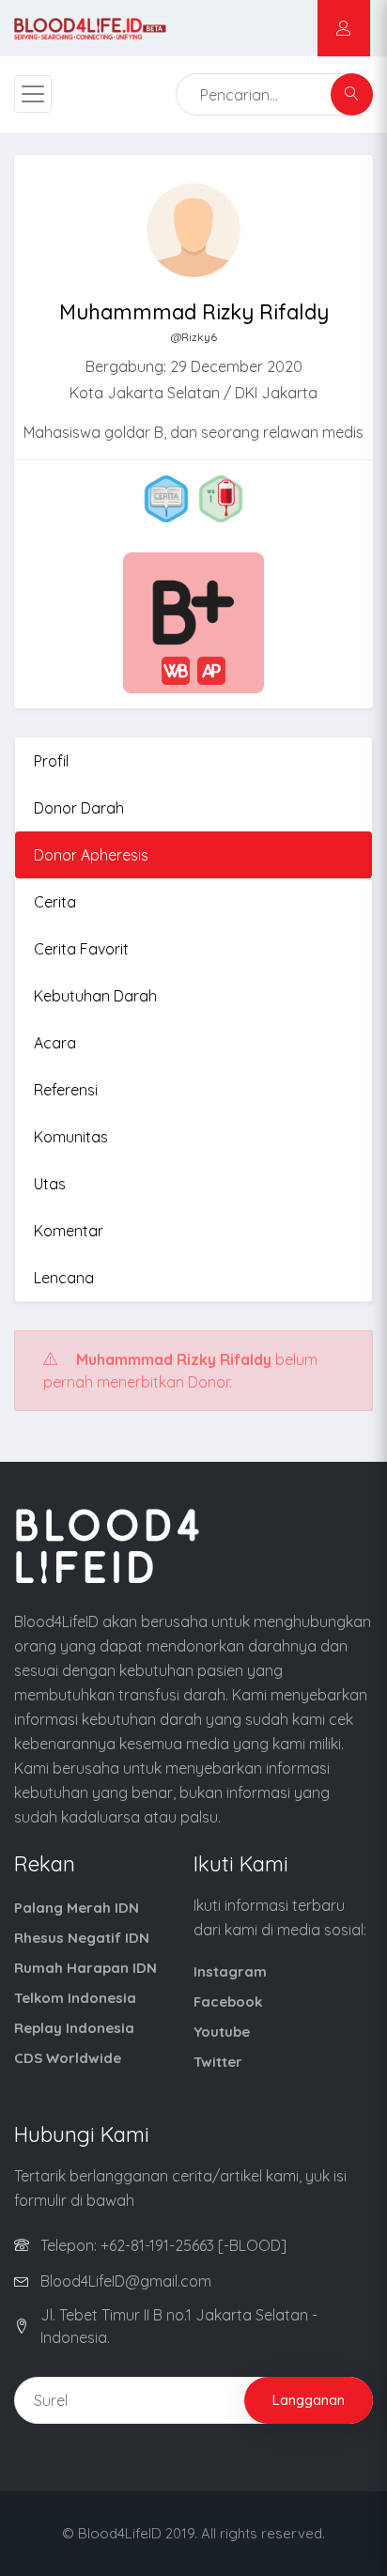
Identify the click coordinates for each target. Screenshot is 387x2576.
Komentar (69, 1231)
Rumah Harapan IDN (85, 1968)
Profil (51, 761)
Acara (55, 1043)
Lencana (64, 1278)
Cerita (55, 902)
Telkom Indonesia (75, 1998)
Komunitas (71, 1137)
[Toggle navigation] (33, 94)
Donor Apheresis (91, 855)
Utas (50, 1184)
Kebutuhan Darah (95, 996)
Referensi (66, 1090)
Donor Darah (79, 808)
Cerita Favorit (81, 949)
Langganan (309, 2400)
